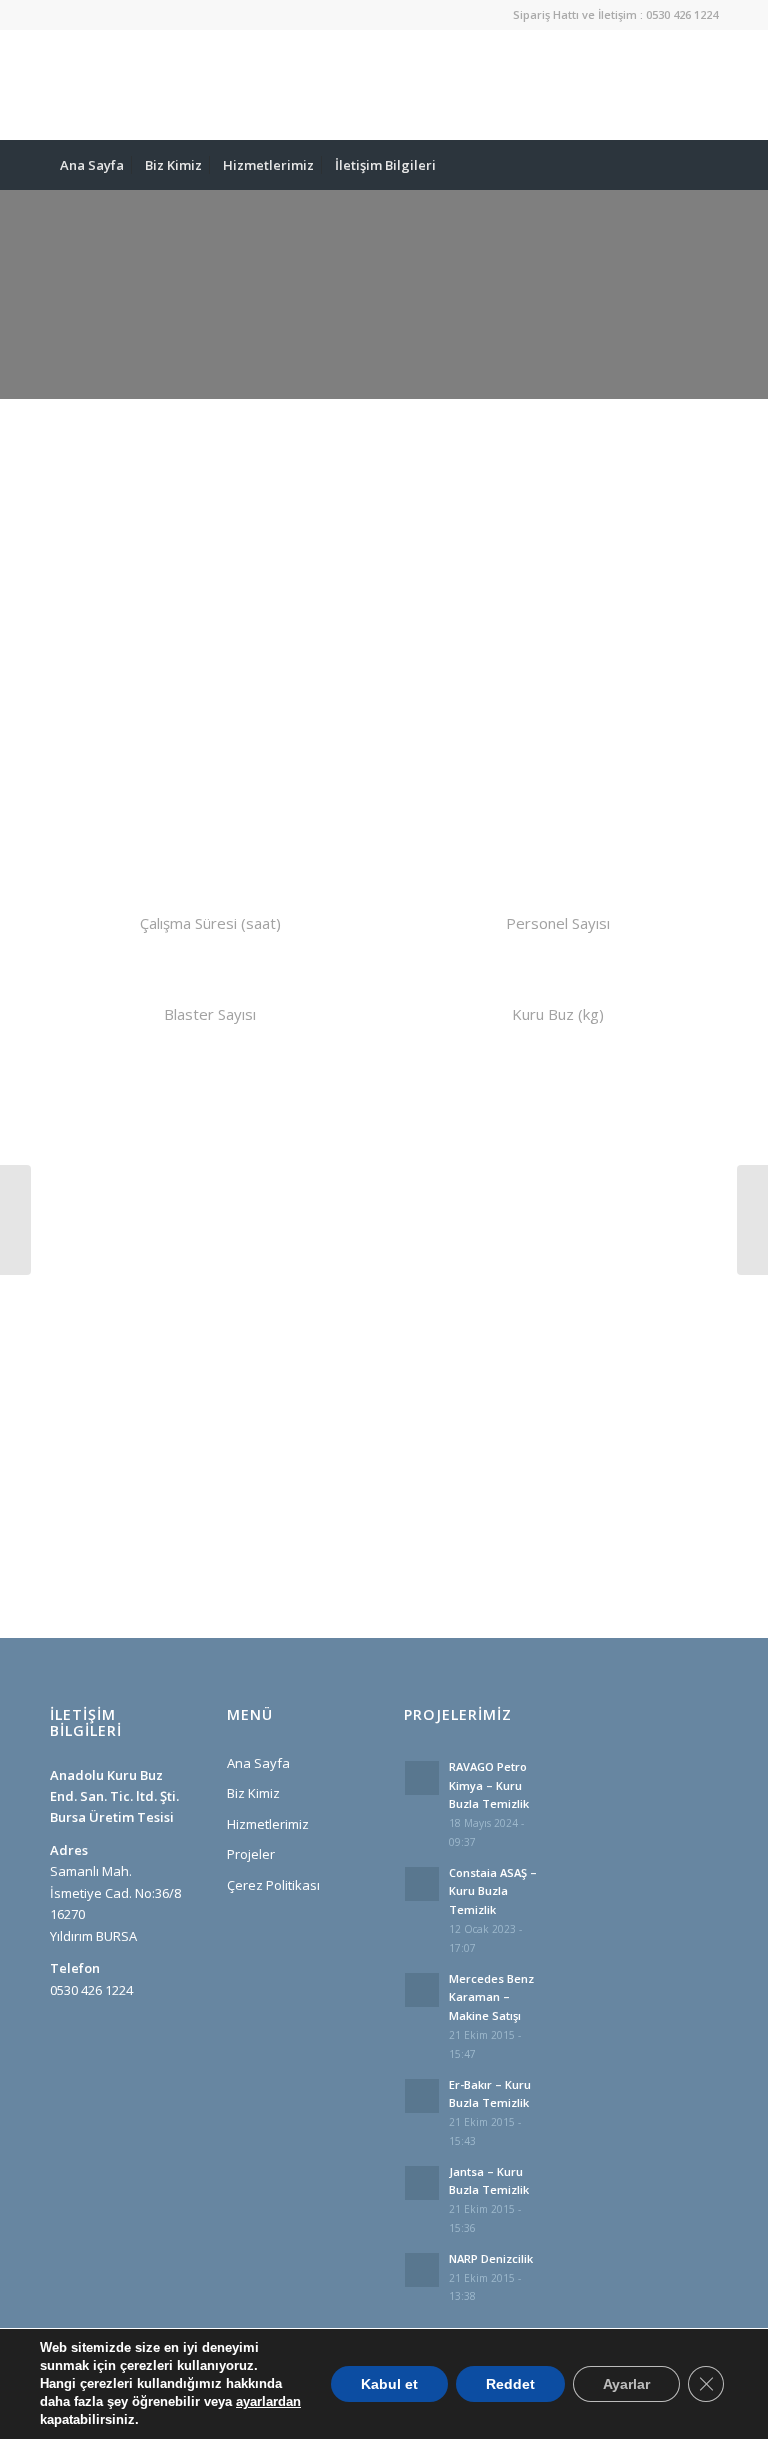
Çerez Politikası (273, 1885)
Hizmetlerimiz (268, 1824)
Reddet (510, 2384)
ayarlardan (268, 2401)
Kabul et (389, 2384)
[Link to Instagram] (643, 85)
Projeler (251, 1854)
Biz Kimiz (253, 1793)
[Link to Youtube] (703, 85)
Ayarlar (626, 2384)
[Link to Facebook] (673, 85)
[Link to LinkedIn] (613, 85)
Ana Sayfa (258, 1763)
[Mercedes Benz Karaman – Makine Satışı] (752, 1220)
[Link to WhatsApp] (583, 85)
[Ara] (706, 165)
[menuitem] (92, 165)
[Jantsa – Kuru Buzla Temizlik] (15, 1220)
